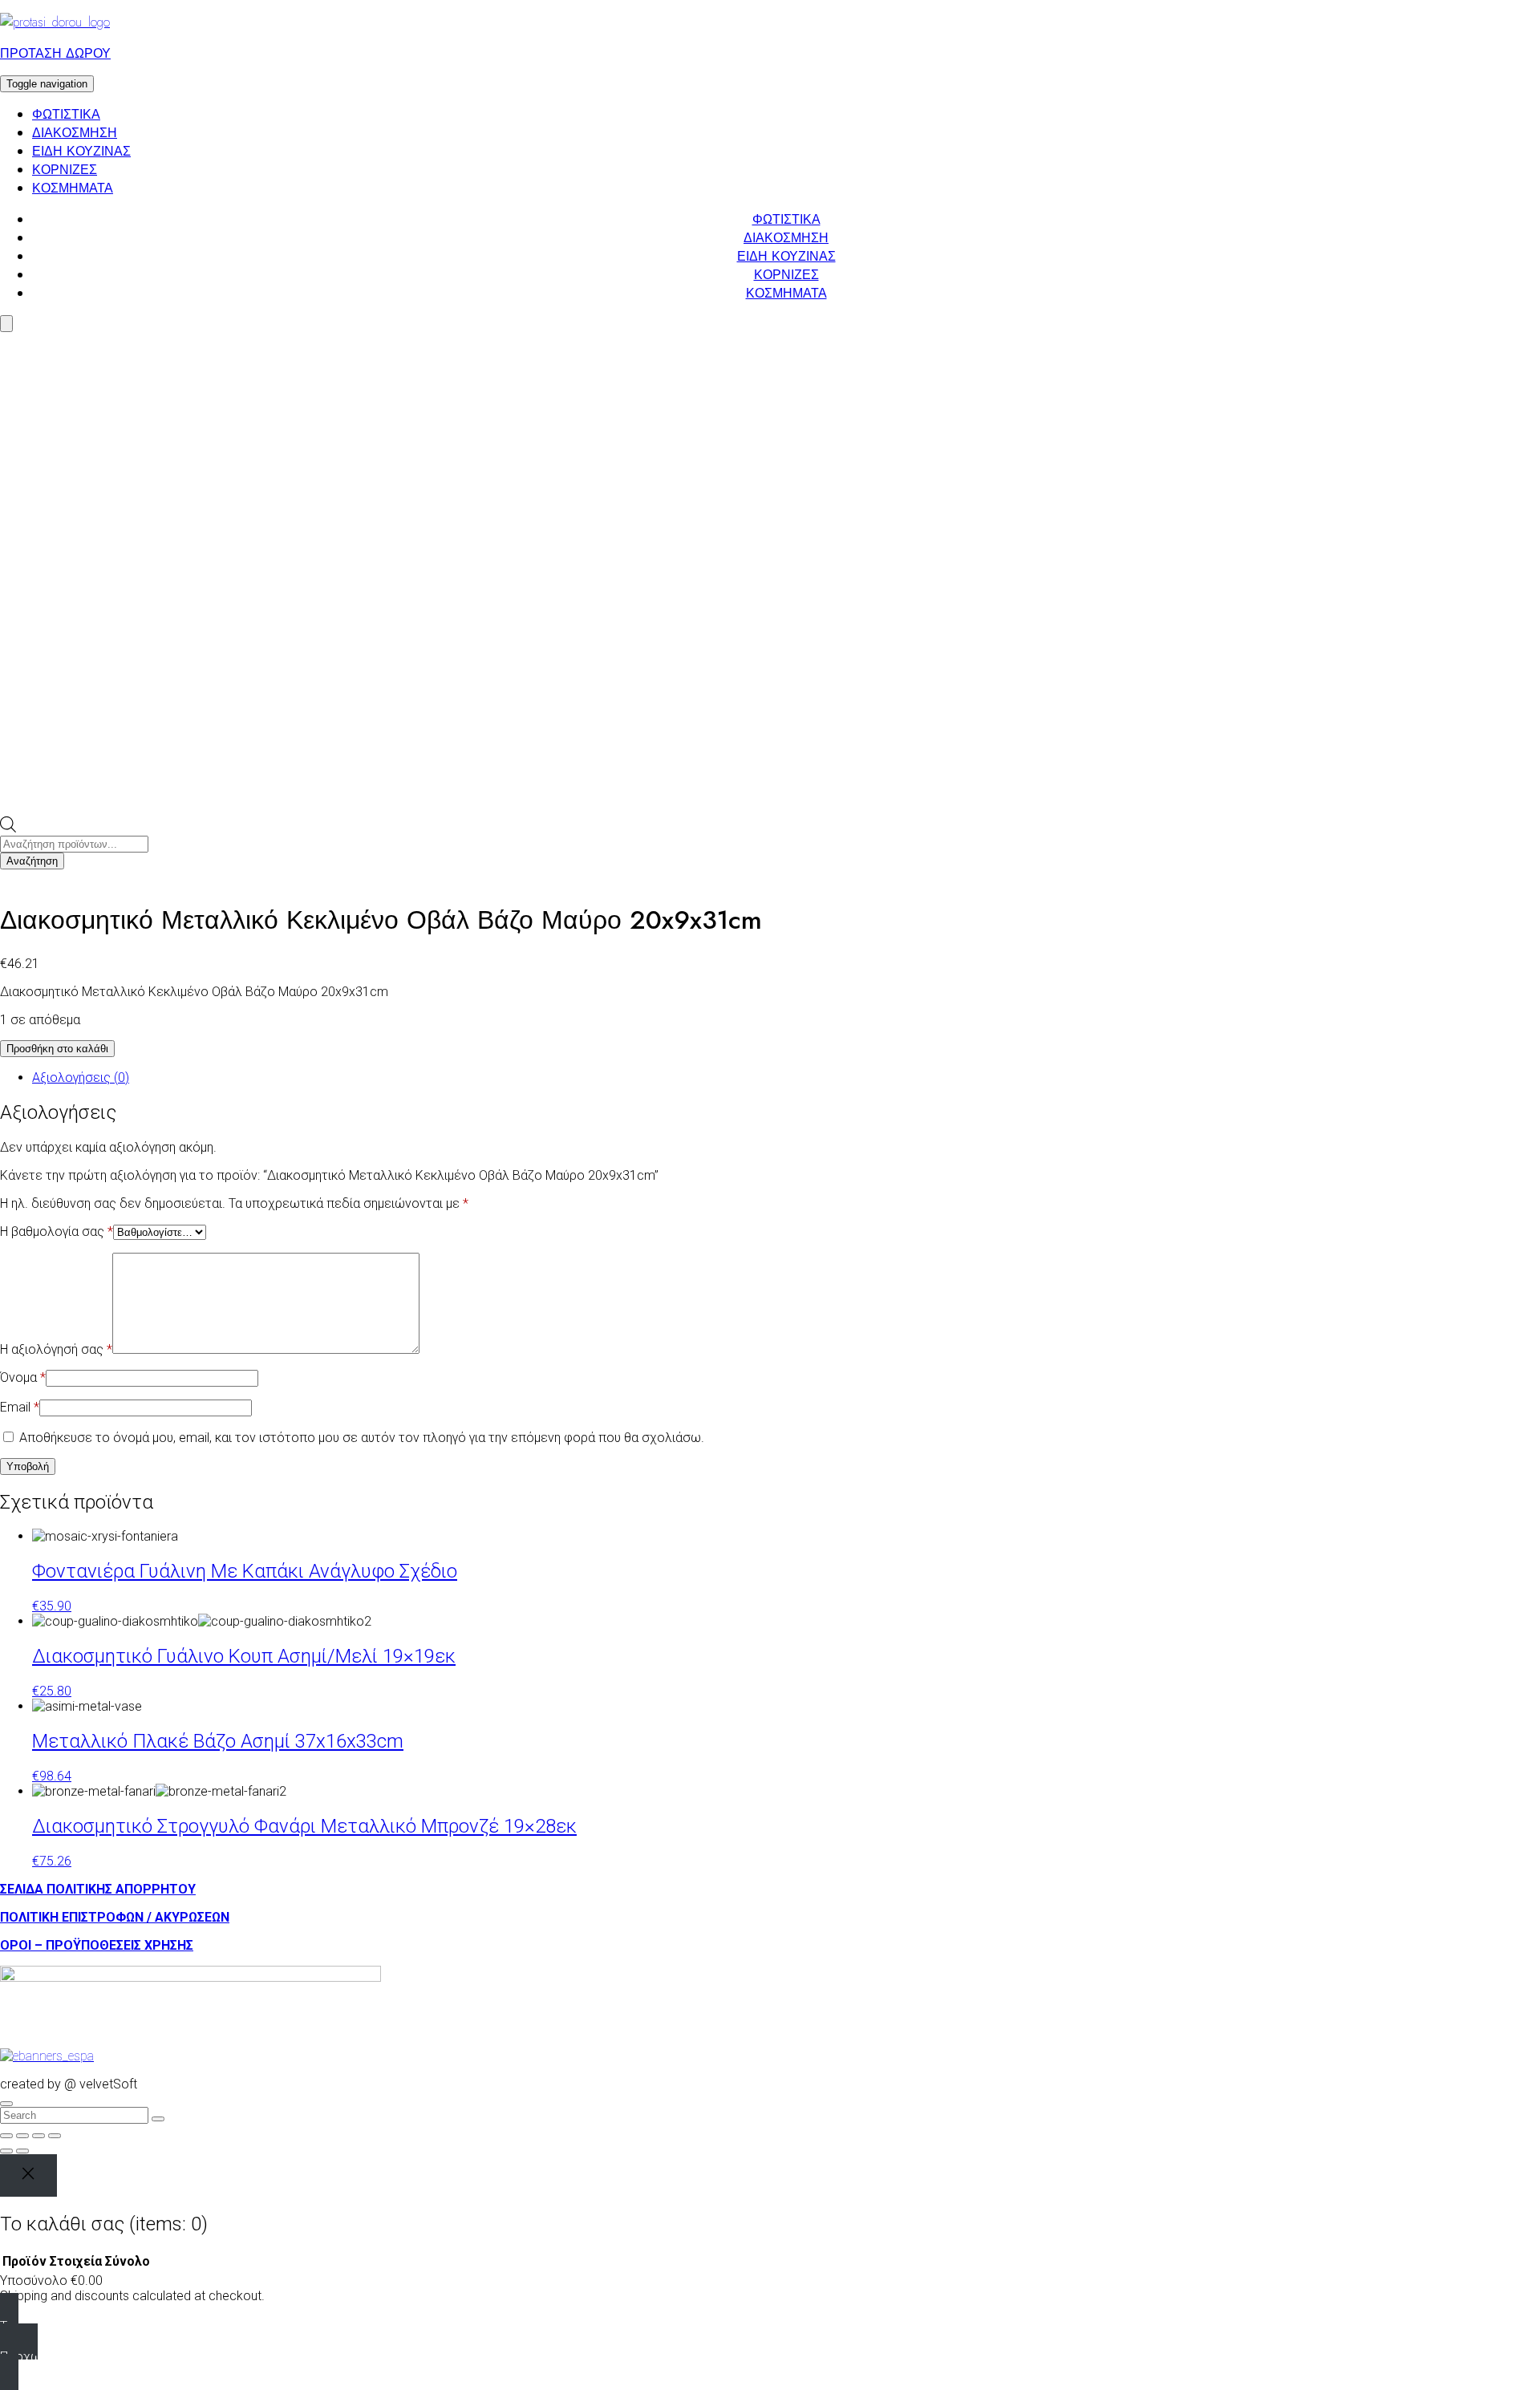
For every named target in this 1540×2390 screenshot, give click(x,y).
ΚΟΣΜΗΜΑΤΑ (73, 188)
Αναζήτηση (32, 861)
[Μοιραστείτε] (38, 2136)
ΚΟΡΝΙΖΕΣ (65, 170)
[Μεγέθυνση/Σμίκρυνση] (6, 2136)
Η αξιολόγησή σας (56, 1349)
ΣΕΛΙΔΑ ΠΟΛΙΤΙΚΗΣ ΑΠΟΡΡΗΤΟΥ (98, 1889)
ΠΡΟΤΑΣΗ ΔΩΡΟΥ (55, 53)
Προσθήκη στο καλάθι (57, 1049)
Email (20, 1407)
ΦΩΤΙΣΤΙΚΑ (66, 114)
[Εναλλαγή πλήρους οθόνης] (22, 2136)
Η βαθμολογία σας (57, 1231)
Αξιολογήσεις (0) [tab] (81, 1078)
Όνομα (23, 1377)
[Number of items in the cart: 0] (6, 324)
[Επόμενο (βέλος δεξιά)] (22, 2151)
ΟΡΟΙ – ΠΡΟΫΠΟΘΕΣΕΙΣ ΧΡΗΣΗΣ (97, 1945)
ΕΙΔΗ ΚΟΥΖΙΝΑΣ (81, 151)
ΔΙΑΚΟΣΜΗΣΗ (75, 133)
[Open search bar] (8, 828)
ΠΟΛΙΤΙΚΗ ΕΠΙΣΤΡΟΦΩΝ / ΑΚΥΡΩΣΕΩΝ (115, 1917)
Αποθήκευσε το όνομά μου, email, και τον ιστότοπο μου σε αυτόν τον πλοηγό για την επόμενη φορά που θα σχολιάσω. (362, 1438)
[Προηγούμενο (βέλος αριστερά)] (6, 2151)
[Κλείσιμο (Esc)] (55, 2136)
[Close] (28, 2175)
